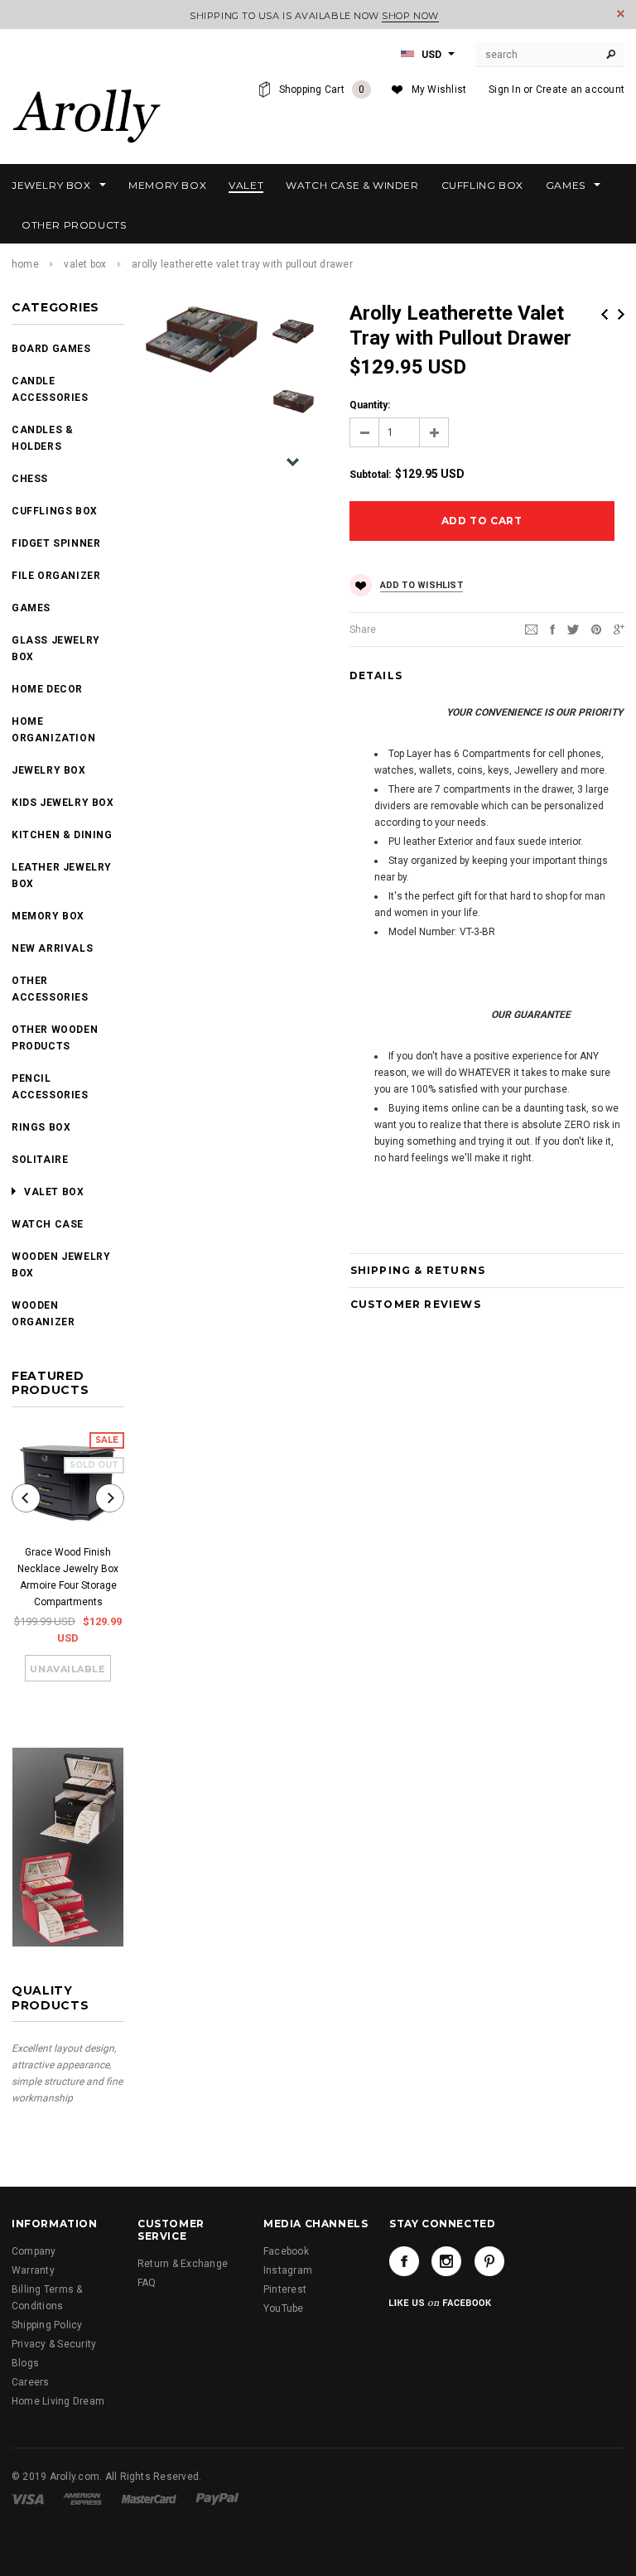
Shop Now (410, 16)
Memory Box (48, 916)
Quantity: (370, 405)
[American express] (82, 2499)
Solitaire (40, 1160)
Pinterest (285, 2289)
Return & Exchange (183, 2264)
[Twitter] (573, 629)
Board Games (51, 349)
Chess (30, 479)
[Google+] (619, 629)
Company (34, 2251)
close (621, 14)
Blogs (25, 2363)
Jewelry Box (49, 770)
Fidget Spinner (56, 543)
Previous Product (605, 314)
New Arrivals (52, 948)
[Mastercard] (149, 2499)
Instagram (288, 2270)
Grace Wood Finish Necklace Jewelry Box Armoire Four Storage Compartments (68, 1577)
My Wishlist (439, 89)
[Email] (531, 629)
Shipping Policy (47, 2325)
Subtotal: (370, 475)
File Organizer (56, 576)
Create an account (580, 89)
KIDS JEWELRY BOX (63, 803)
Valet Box (85, 264)
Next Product (621, 314)
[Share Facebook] (552, 629)
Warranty (33, 2270)
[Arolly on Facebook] (404, 2261)
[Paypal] (217, 2499)
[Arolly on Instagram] (446, 2261)
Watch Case (48, 1224)
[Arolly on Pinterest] (489, 2261)
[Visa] (28, 2499)
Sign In (505, 89)
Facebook (286, 2251)
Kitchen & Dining (62, 835)
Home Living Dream (58, 2401)
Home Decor (47, 689)
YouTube (284, 2308)
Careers (31, 2382)
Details (376, 675)
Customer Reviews (416, 1304)
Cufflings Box (55, 511)
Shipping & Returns (418, 1270)
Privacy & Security (54, 2344)
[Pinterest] (596, 629)
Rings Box (41, 1127)
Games (31, 608)
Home (25, 264)
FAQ (147, 2283)
